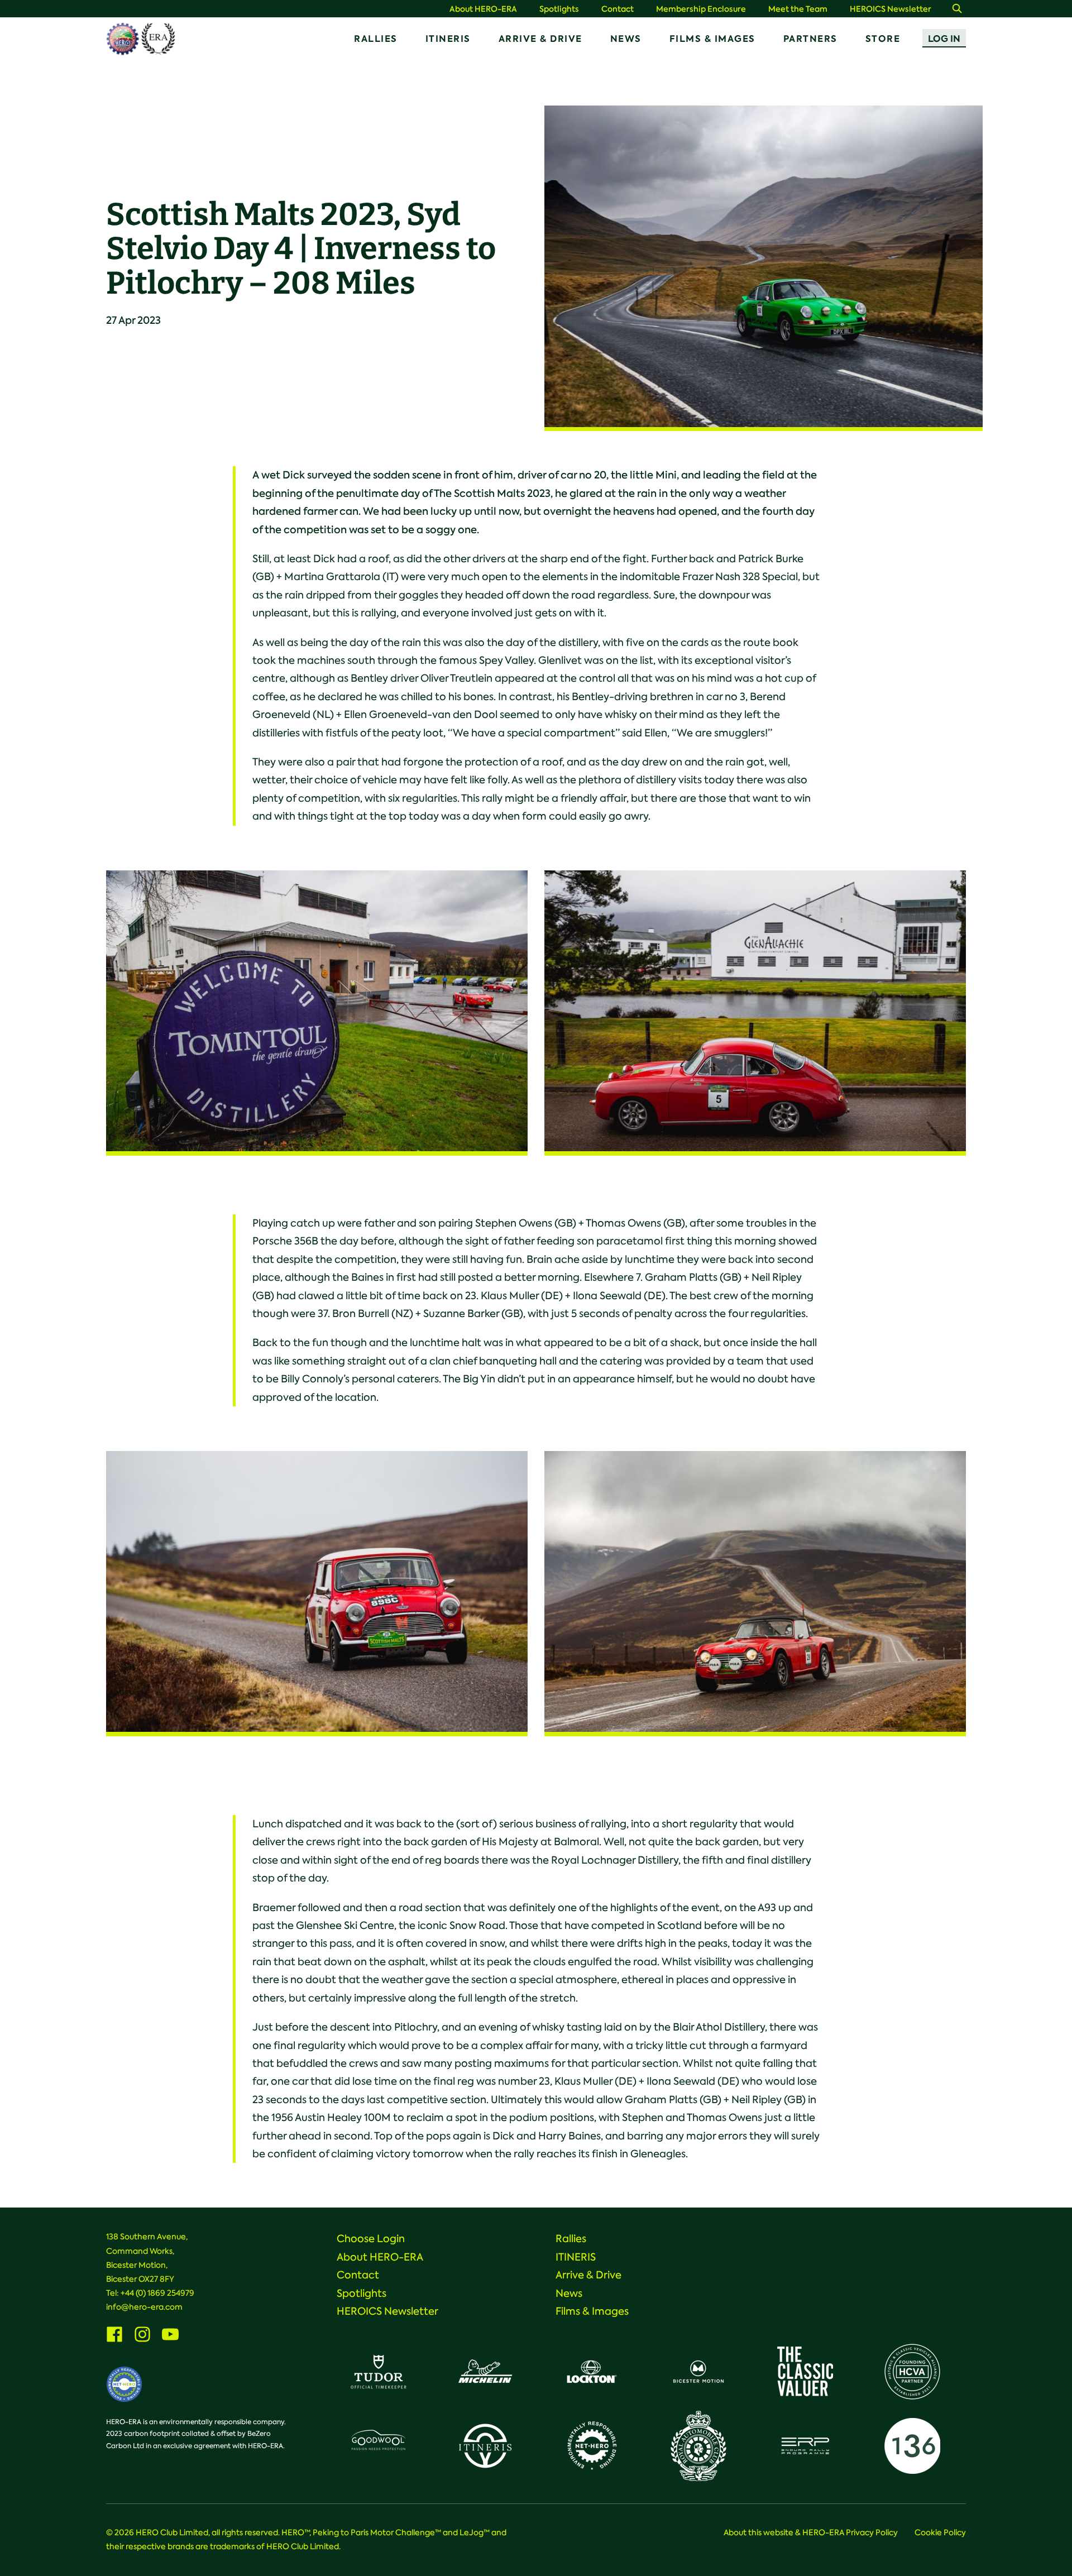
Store (883, 39)
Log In (944, 39)
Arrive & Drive (540, 39)
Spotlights (559, 9)
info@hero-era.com (144, 2307)
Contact (618, 9)
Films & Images (712, 39)
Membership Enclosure (701, 9)
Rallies (376, 39)
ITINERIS (448, 39)
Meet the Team (798, 9)
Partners (810, 39)
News (626, 39)
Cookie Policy (940, 2532)
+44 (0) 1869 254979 (157, 2293)
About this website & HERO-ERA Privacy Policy (811, 2532)
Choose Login (371, 2239)
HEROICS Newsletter (891, 9)
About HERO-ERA (483, 9)
